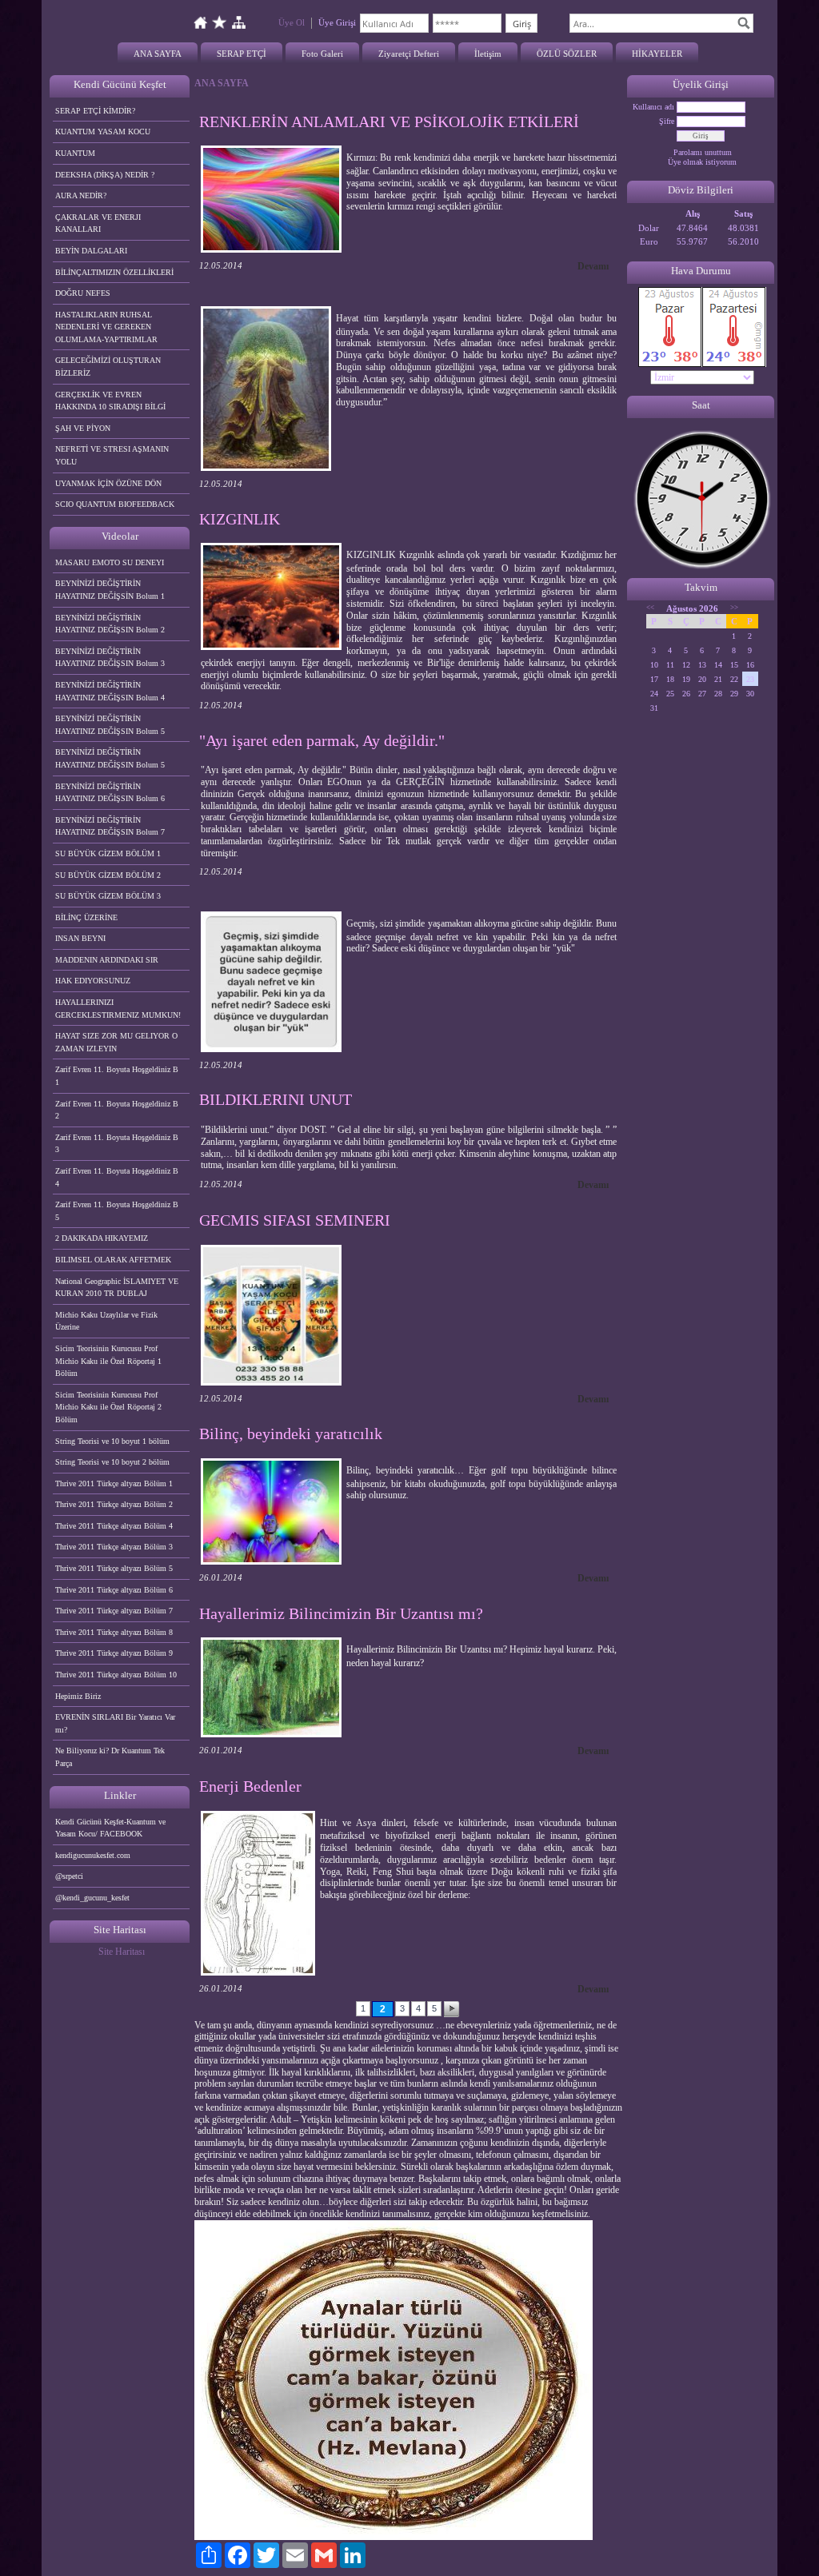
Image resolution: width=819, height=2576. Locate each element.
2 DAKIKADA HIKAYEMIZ (102, 1238)
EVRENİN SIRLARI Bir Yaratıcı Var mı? (115, 1723)
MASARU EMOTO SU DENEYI (110, 562)
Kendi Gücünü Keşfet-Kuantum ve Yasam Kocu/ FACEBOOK (110, 1828)
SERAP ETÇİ (242, 54)
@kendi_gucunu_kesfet (92, 1898)
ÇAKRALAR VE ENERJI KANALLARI (98, 223)
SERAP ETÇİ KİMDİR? (96, 111)
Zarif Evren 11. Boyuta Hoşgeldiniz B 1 (117, 1076)
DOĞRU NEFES (83, 293)
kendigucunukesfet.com (93, 1855)
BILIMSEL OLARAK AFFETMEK (113, 1260)
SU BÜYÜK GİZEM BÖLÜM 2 (108, 875)
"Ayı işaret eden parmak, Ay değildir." (322, 740)
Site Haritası (122, 1952)
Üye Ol (292, 22)
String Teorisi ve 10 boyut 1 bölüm (112, 1441)
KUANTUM (75, 153)
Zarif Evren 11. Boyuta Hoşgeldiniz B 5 (117, 1211)
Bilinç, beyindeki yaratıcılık (291, 1434)
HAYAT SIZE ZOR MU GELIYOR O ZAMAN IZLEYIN (116, 1042)
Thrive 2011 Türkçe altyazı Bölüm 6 (114, 1590)
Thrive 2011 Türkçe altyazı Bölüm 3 (114, 1547)
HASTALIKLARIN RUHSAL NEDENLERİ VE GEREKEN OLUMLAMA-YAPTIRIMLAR (106, 327)
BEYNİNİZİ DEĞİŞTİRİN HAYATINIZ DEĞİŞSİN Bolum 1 (110, 590)
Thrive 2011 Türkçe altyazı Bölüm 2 (114, 1504)
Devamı (593, 266)
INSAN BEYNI (80, 938)
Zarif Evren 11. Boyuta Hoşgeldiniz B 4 (117, 1177)
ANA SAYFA (158, 54)
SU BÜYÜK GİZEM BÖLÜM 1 (108, 853)
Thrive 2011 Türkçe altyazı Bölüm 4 (114, 1526)
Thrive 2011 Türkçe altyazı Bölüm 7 (114, 1611)
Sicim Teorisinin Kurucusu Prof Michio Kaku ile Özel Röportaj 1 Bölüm (108, 1361)
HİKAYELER (657, 54)
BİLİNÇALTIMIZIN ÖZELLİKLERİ (114, 272)
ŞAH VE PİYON (83, 428)
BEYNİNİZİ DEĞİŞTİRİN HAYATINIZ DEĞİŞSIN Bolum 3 (110, 658)
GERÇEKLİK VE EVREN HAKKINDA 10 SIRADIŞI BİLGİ (110, 401)
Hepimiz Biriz (78, 1696)
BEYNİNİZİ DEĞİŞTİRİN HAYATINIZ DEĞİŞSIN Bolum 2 (110, 624)
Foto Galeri (322, 54)
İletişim (488, 54)
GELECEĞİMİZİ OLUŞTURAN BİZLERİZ (108, 367)
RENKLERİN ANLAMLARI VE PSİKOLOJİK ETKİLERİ (389, 122)
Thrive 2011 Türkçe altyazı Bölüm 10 (116, 1675)
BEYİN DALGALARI (91, 251)
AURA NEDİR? (81, 195)
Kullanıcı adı (653, 107)
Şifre (667, 121)
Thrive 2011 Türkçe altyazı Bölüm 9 (114, 1653)
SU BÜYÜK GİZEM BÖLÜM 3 (108, 896)
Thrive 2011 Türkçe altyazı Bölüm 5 (114, 1568)
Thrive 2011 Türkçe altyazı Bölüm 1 (114, 1483)
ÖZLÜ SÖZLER (567, 54)
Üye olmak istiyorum (702, 162)
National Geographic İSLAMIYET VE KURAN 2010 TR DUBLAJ (117, 1288)
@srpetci (69, 1876)
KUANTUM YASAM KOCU (103, 132)
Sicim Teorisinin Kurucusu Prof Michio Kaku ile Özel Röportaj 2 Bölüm (108, 1407)
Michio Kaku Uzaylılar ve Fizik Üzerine (106, 1321)
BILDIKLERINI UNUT (276, 1099)
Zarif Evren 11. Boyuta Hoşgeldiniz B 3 (117, 1144)
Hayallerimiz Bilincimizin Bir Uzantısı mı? (341, 1613)
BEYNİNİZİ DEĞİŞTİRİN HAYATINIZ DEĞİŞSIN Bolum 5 (110, 725)
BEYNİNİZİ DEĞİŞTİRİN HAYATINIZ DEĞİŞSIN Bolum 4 (110, 691)
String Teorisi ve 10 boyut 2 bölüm (112, 1462)
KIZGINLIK (240, 519)
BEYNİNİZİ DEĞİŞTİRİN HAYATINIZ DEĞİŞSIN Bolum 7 (110, 826)
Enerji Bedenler (250, 1786)
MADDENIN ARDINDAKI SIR (107, 960)
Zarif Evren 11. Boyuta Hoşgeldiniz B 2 (117, 1110)
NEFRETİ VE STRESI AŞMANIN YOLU (112, 455)
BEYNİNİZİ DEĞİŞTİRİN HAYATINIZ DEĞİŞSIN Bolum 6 (110, 793)
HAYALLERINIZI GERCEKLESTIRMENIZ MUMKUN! (118, 1009)
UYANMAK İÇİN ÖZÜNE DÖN (108, 483)
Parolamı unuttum (703, 152)
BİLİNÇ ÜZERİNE (86, 917)
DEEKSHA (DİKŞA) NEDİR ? (105, 175)
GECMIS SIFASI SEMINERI (295, 1220)
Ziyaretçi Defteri (409, 54)
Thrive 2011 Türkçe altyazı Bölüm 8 (114, 1632)
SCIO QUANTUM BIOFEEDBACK (115, 504)
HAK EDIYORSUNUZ (93, 981)
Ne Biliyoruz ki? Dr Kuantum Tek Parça (110, 1757)
